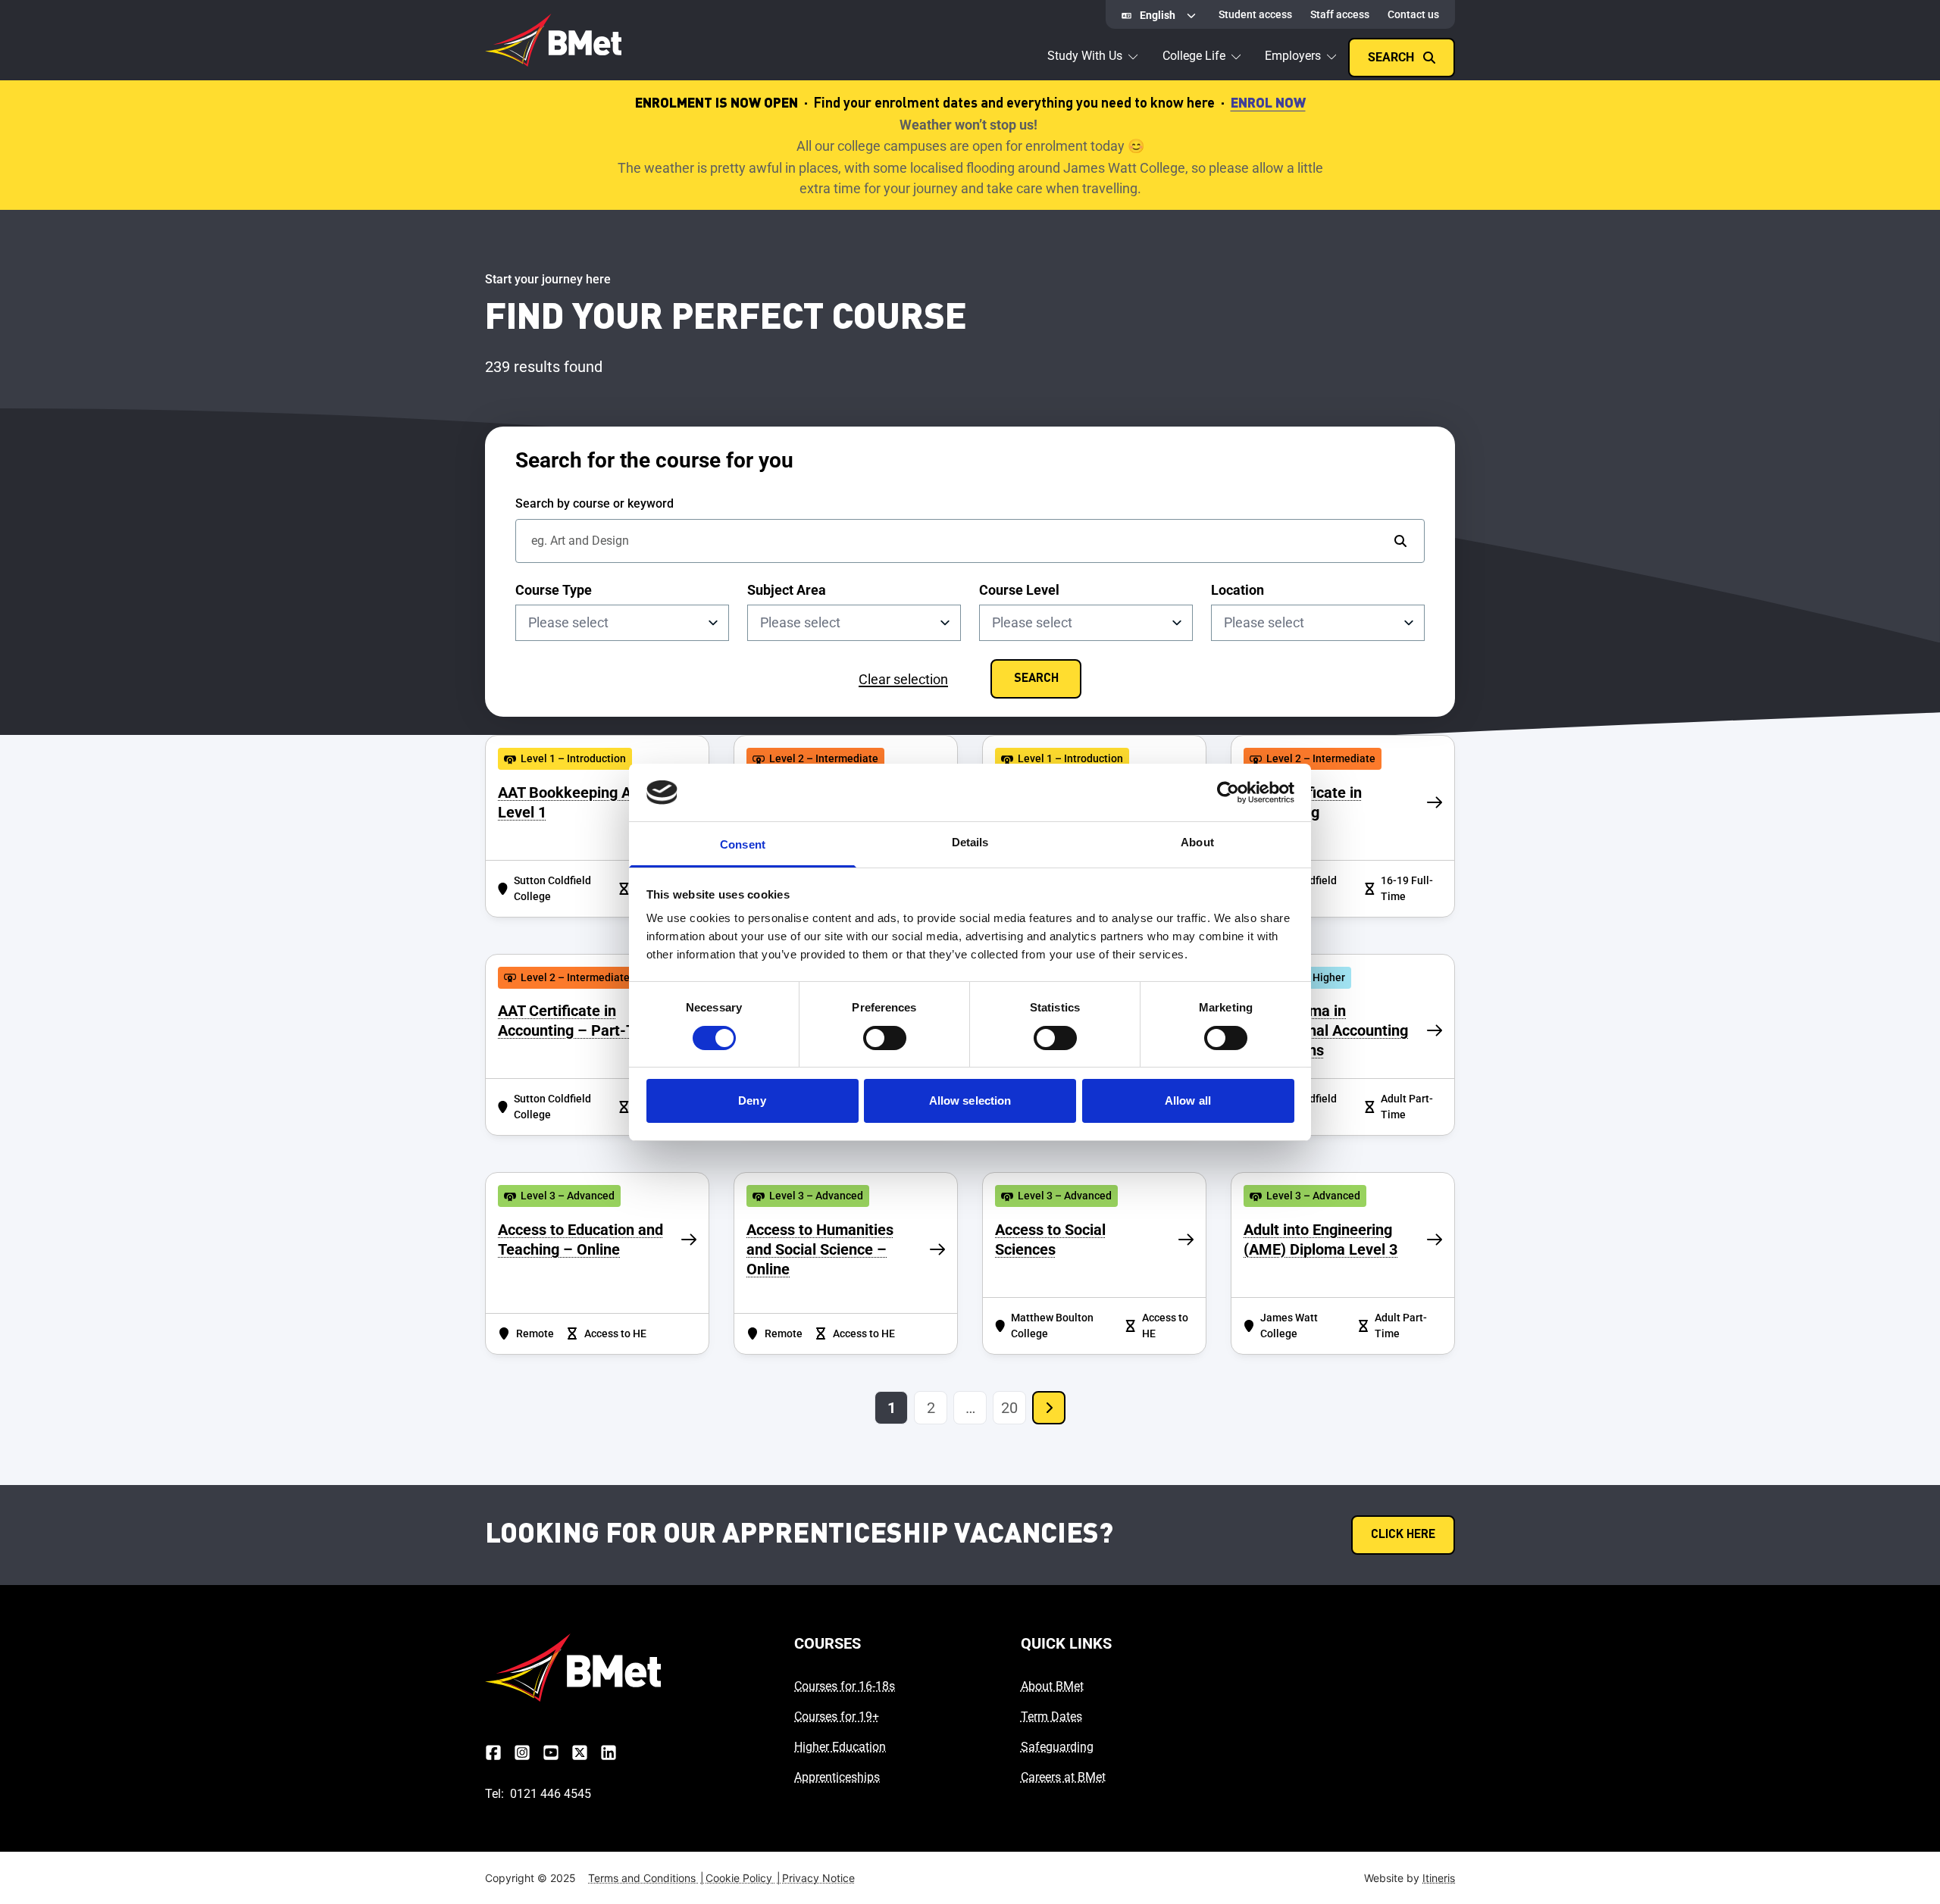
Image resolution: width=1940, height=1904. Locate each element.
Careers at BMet (1063, 1777)
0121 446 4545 (551, 1794)
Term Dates (1051, 1716)
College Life (1194, 56)
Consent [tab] (743, 844)
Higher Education (840, 1747)
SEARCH (1036, 679)
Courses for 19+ (837, 1716)
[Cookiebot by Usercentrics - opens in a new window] (1228, 793)
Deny (752, 1101)
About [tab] (1197, 842)
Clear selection (903, 679)
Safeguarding (1057, 1747)
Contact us (1413, 14)
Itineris (1439, 1878)
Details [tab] (970, 842)
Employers (1293, 56)
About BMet (1052, 1686)
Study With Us (1085, 56)
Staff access (1340, 14)
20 (1009, 1408)
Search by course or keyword (595, 503)
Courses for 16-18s (845, 1686)
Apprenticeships (837, 1777)
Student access (1255, 14)
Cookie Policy (743, 1878)
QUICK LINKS (1066, 1643)
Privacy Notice (818, 1878)
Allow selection (970, 1101)
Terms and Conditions (646, 1878)
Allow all (1188, 1101)
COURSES (828, 1643)
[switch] (885, 1038)
